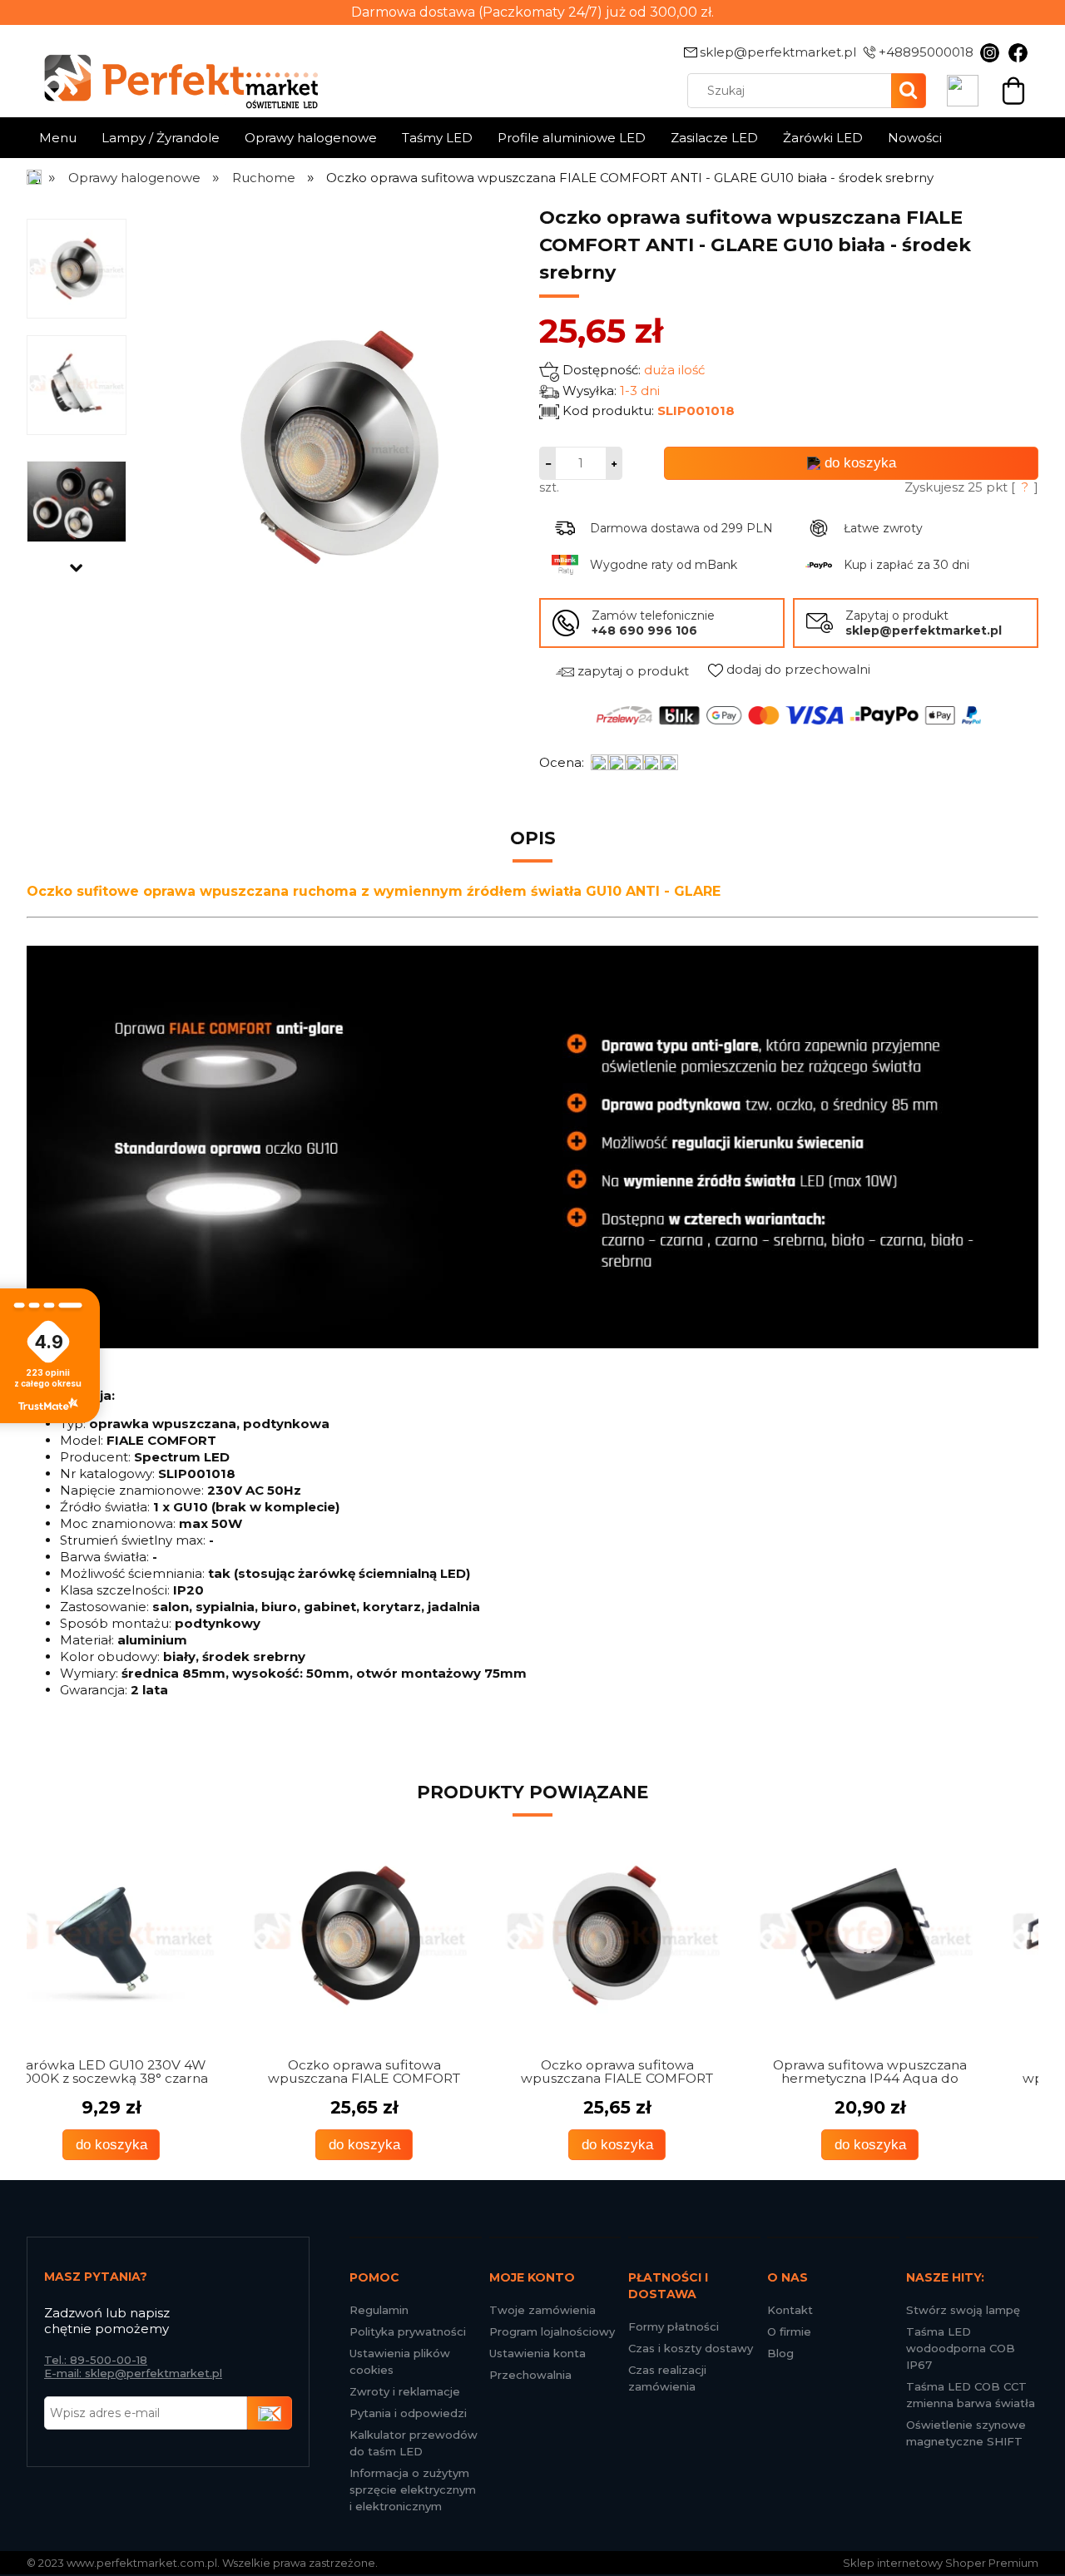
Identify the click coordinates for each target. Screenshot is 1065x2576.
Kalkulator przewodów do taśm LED (414, 2443)
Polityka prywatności (408, 2331)
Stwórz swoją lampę (963, 2310)
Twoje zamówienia (542, 2310)
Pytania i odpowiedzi (408, 2413)
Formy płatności (674, 2326)
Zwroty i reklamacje (405, 2391)
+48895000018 (926, 52)
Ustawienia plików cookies (400, 2361)
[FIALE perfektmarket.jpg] (77, 501)
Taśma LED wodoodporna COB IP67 (961, 2348)
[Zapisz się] (270, 2413)
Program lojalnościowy (552, 2331)
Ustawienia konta (537, 2353)
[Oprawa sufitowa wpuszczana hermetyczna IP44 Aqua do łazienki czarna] (659, 1936)
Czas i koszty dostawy (691, 2348)
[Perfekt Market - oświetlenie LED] (172, 69)
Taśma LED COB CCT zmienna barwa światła (971, 2395)
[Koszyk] (1013, 89)
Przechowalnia (530, 2375)
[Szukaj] (909, 91)
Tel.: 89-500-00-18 (96, 2360)
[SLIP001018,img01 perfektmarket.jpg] (77, 268)
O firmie (789, 2331)
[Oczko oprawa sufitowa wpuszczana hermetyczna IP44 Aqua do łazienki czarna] (912, 1936)
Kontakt (790, 2310)
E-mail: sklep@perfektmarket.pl (133, 2373)
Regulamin (379, 2310)
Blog (780, 2353)
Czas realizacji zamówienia (667, 2378)
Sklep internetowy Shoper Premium (941, 2563)
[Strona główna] (35, 178)
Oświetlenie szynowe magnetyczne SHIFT (966, 2433)
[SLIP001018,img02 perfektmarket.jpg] (77, 384)
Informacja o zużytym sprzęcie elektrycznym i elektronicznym (413, 2489)
